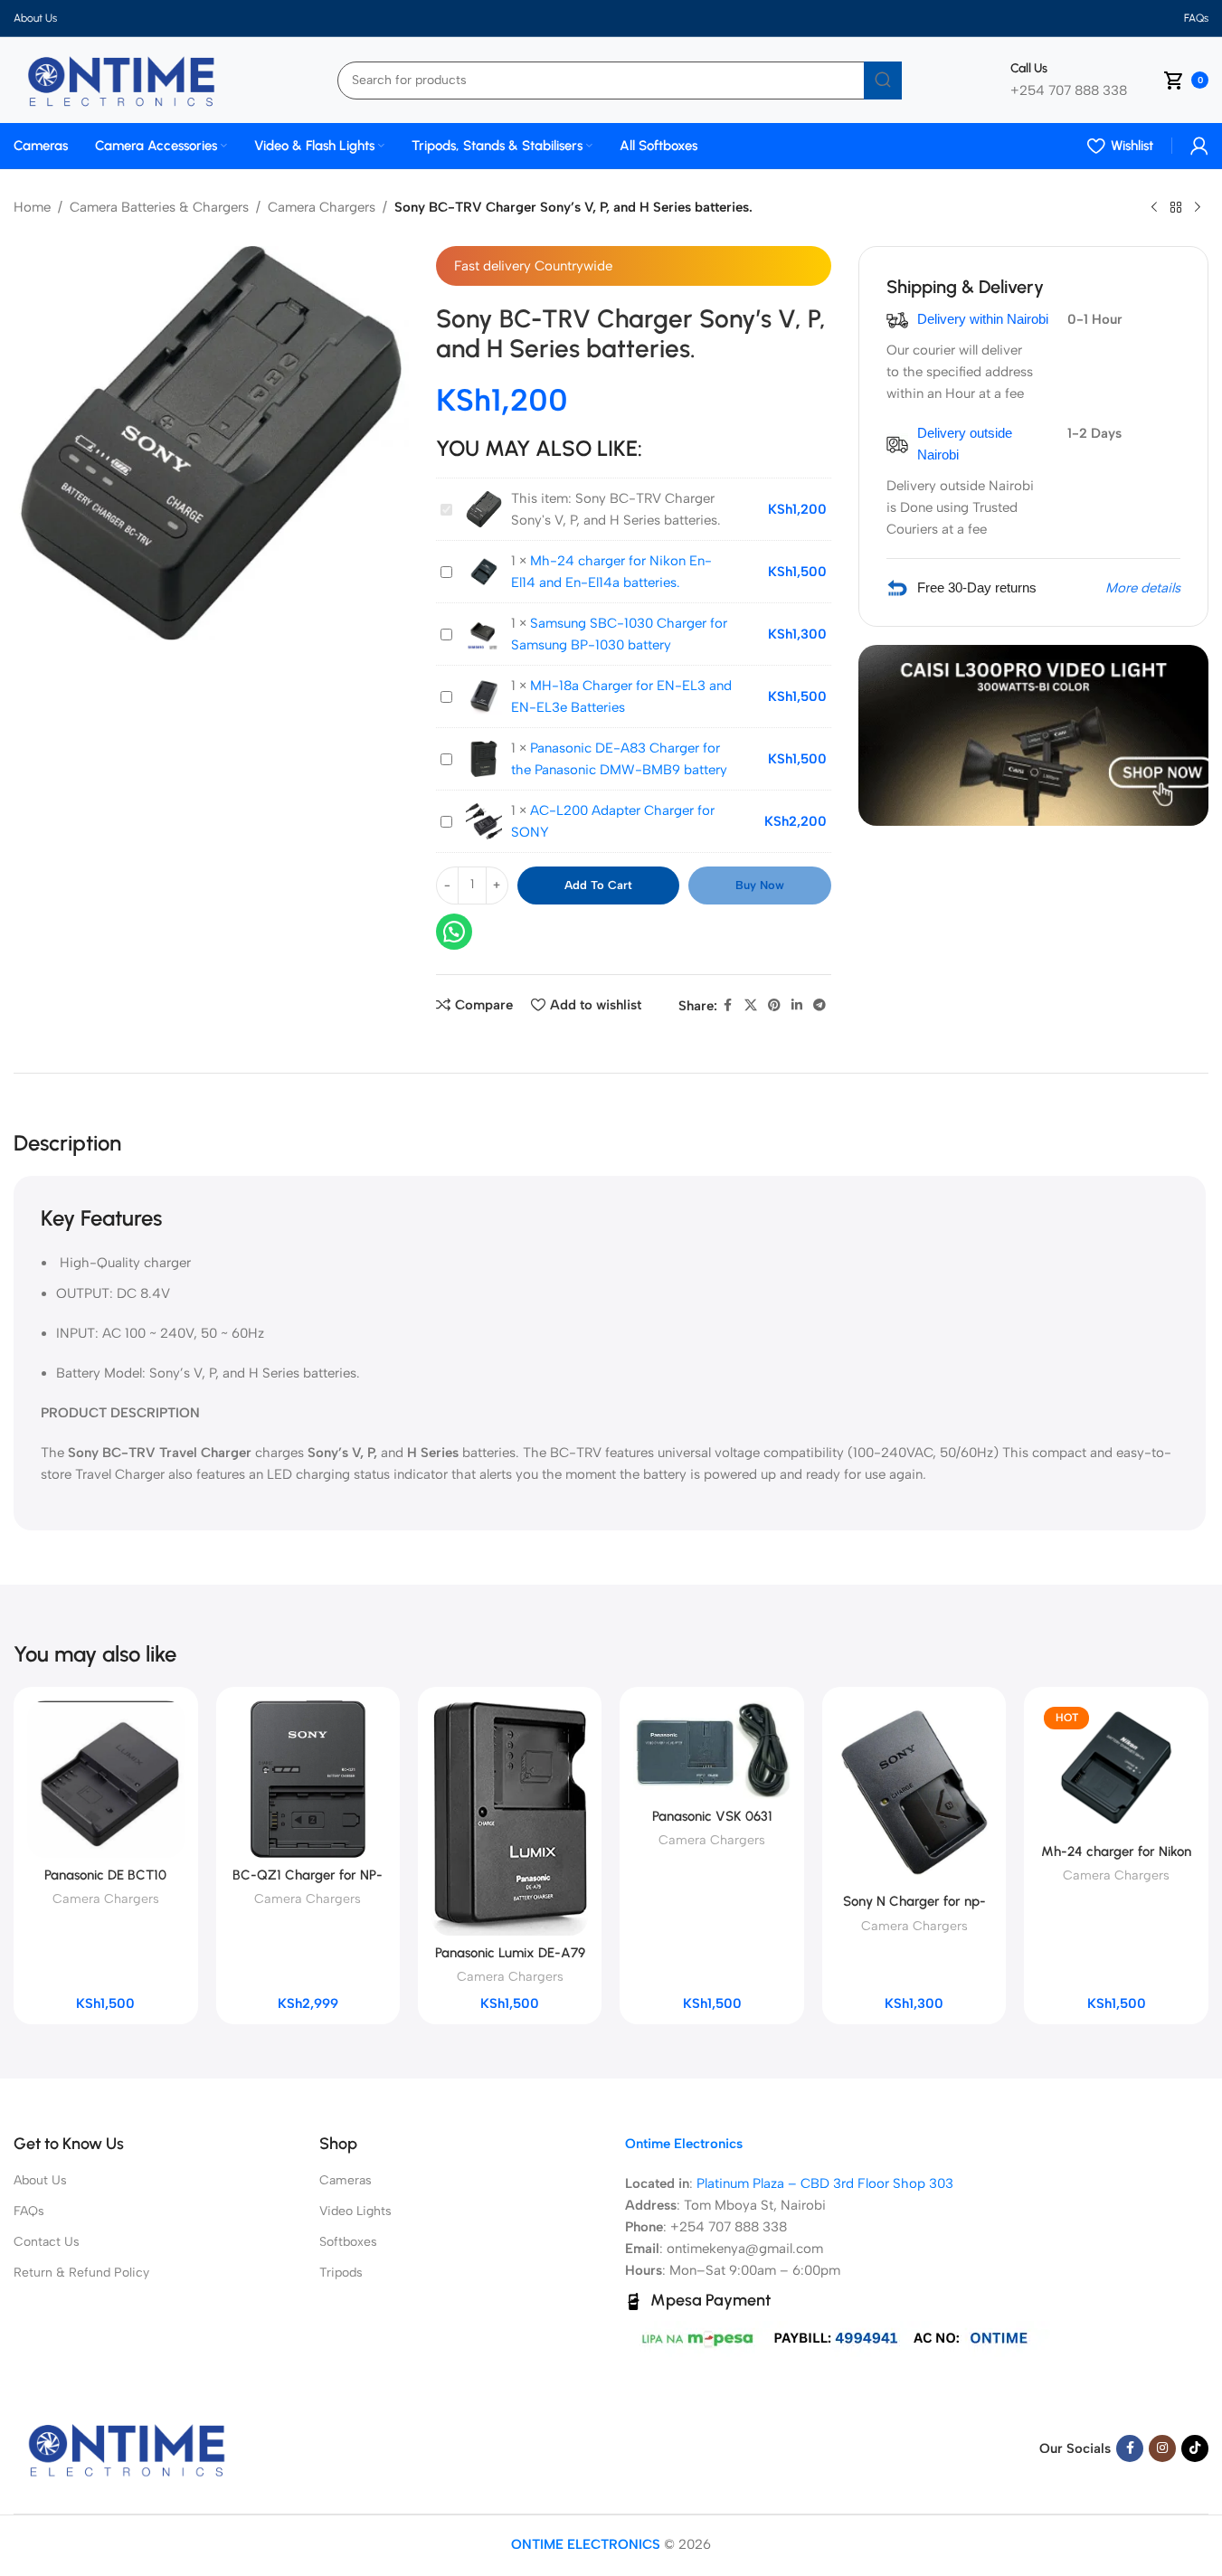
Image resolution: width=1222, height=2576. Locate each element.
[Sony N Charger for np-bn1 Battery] (914, 1792)
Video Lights (355, 2211)
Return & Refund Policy (81, 2273)
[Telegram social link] (819, 1006)
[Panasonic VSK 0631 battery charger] (711, 1750)
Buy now (760, 885)
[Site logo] (121, 79)
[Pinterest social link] (774, 1006)
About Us (40, 2180)
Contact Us (47, 2242)
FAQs (29, 2211)
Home (32, 207)
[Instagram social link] (1162, 2448)
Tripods (341, 2273)
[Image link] (127, 2448)
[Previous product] (1154, 208)
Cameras (346, 2180)
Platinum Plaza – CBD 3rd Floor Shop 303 (825, 2183)
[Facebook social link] (728, 1006)
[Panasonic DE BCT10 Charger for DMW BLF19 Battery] (105, 1779)
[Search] (883, 80)
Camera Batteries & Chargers (159, 207)
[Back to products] (1176, 208)
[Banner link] (1033, 735)
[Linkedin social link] (797, 1006)
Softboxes (348, 2242)
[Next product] (1198, 208)
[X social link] (751, 1006)
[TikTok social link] (1195, 2448)
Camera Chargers (322, 207)
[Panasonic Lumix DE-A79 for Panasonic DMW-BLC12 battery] (510, 1818)
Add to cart (598, 885)
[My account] (1199, 146)
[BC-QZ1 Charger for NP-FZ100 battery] (308, 1779)
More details (1143, 588)
